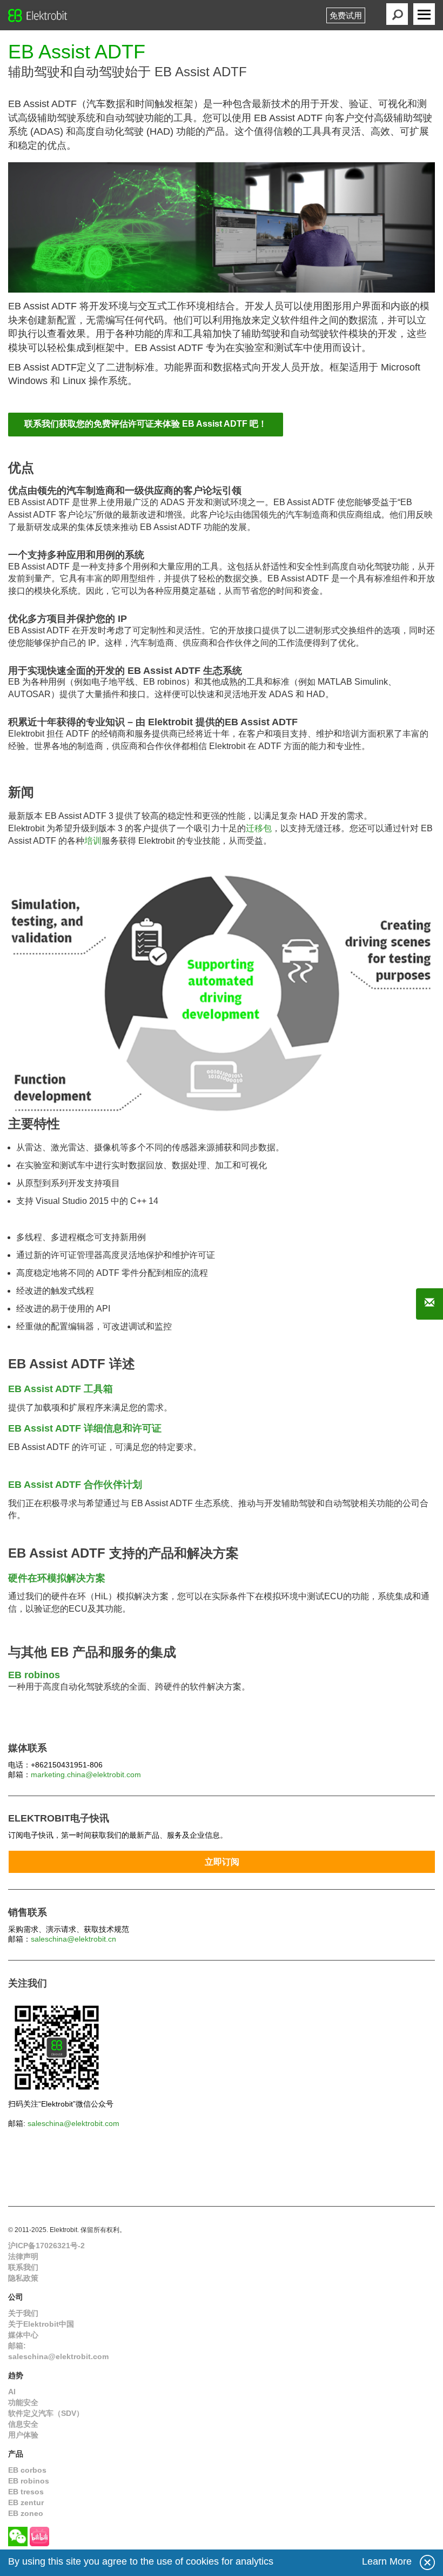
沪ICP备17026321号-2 (46, 2246)
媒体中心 (23, 2335)
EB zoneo (26, 2513)
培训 (93, 841)
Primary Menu (424, 14)
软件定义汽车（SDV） (46, 2413)
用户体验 (23, 2435)
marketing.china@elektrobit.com (86, 1774)
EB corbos (27, 2470)
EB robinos (29, 2481)
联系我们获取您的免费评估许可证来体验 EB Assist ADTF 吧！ (146, 424)
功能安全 (23, 2402)
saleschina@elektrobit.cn (73, 1939)
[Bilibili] (39, 2536)
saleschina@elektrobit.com (73, 2123)
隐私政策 (23, 2278)
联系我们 (23, 2267)
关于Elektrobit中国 (41, 2324)
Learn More (387, 2561)
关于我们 (23, 2313)
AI (12, 2392)
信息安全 (23, 2424)
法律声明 (23, 2256)
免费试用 (346, 15)
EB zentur (26, 2502)
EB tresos (26, 2492)
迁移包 (259, 828)
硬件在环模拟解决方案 (57, 1578)
